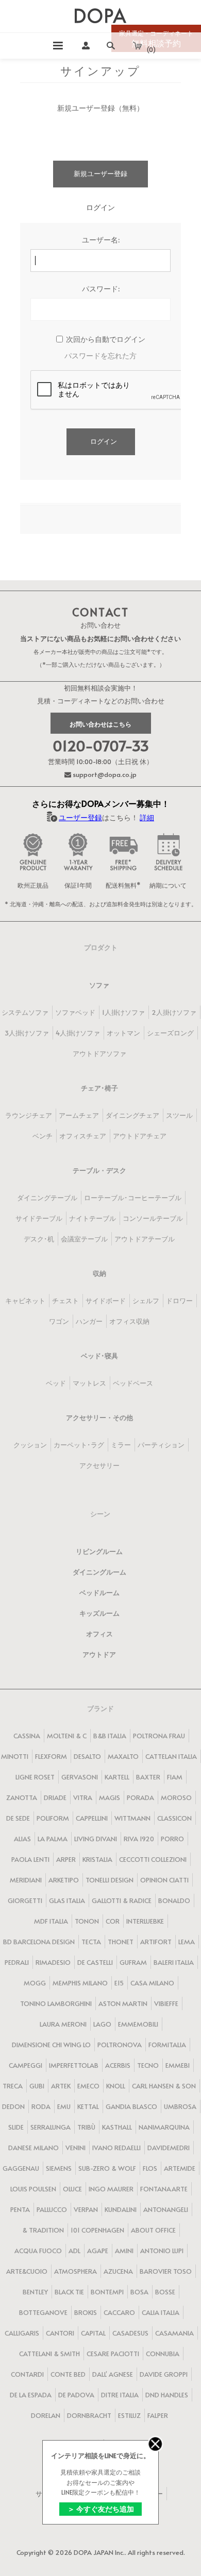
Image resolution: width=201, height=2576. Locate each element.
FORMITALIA (167, 2045)
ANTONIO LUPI (162, 2251)
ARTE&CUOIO (27, 2271)
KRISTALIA (97, 1859)
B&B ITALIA (110, 1736)
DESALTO (87, 1756)
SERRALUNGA (51, 2127)
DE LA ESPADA (31, 2395)
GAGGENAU (21, 2168)
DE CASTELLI (95, 1962)
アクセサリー (99, 1465)
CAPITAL (93, 2333)
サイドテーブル (39, 1218)
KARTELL (117, 1777)
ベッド (56, 1383)
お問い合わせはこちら (100, 724)
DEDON (13, 2106)
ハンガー (89, 1321)
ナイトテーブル (93, 1218)
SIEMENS (59, 2168)
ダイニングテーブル (47, 1198)
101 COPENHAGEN (97, 2230)
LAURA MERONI (63, 2024)
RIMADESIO (53, 1962)
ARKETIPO (64, 1880)
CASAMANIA (174, 2333)
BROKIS (86, 2312)
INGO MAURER (111, 2189)
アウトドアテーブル (145, 1239)
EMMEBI (178, 2065)
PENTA (20, 2209)
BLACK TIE (69, 2292)
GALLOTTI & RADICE (122, 1900)
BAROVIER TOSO (166, 2271)
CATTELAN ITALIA (171, 1756)
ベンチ (43, 1136)
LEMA (187, 1942)
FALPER (158, 2415)
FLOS (150, 2168)
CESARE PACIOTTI (113, 2354)
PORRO (172, 1839)
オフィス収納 (129, 1321)
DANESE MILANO (33, 2148)
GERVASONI (80, 1777)
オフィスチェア (83, 1136)
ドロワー (179, 1301)
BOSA (139, 2292)
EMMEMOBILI (138, 2024)
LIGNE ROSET (35, 1777)
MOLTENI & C (67, 1736)
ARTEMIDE (180, 2168)
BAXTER (148, 1777)
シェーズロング (170, 1033)
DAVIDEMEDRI (169, 2148)
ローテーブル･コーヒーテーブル (133, 1198)
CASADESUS (130, 2333)
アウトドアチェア (140, 1136)
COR (113, 1921)
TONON (87, 1921)
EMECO (88, 2086)
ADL (74, 2251)
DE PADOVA (76, 2395)
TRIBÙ (86, 2127)
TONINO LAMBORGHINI (56, 2003)
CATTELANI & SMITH (49, 2354)
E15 (119, 1983)
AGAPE (98, 2251)
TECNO (148, 2065)
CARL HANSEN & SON (164, 2086)
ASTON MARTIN (123, 2003)
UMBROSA (180, 2106)
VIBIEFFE (166, 2003)
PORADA (140, 1797)
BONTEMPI (107, 2292)
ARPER (66, 1859)
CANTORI (60, 2333)
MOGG (35, 1983)
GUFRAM (133, 1962)
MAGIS (110, 1797)
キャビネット (25, 1301)
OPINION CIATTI (164, 1880)
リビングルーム (99, 1551)
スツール (179, 1115)
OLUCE (72, 2189)
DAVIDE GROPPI (164, 2374)
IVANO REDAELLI (116, 2148)
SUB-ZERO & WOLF (107, 2168)
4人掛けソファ (78, 1033)
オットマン (123, 1033)
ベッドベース (133, 1383)
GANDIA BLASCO (131, 2106)
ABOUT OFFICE (153, 2230)
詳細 (147, 817)
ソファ (99, 985)
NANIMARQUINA (164, 2127)
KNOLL (116, 2086)
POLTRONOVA (120, 2045)
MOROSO (176, 1797)
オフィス (99, 1634)
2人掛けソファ (174, 1012)
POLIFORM (53, 1818)
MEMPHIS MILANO (80, 1983)
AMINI (124, 2251)
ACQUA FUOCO (38, 2251)
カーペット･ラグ (79, 1445)
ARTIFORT (156, 1942)
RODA (41, 2106)
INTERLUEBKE (145, 1921)
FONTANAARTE (164, 2189)
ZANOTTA (22, 1797)
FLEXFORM (51, 1756)
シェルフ (146, 1301)
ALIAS (22, 1839)
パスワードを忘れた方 (100, 356)
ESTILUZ (129, 2415)
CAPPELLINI (92, 1818)
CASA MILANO (152, 1983)
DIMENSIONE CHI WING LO (51, 2045)
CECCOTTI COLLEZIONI (153, 1859)
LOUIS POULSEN (33, 2189)
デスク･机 (39, 1239)
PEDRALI (17, 1962)
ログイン (104, 441)
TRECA (13, 2086)
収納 (99, 1273)
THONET (121, 1942)
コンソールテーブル (153, 1218)
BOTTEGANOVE (43, 2312)
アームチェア (79, 1115)
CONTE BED (68, 2374)
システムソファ (25, 1012)
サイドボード (106, 1301)
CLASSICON (174, 1818)
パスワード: (101, 289)
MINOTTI (15, 1756)
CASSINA (27, 1736)
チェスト (65, 1301)
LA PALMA (53, 1839)
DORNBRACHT (89, 2415)
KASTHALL (117, 2127)
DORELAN (46, 2415)
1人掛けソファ (123, 1012)
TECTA (91, 1942)
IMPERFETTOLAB (74, 2065)
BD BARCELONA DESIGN (39, 1942)
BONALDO (174, 1900)
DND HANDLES (167, 2395)
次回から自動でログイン (106, 339)
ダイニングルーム (99, 1572)
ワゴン (59, 1321)
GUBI (37, 2086)
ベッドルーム (99, 1593)
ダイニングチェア (132, 1115)
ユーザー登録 (80, 817)
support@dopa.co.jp (104, 774)
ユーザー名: (101, 240)
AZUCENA (118, 2271)
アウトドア (99, 1654)
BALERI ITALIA (174, 1962)
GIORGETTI (25, 1900)
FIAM (175, 1777)
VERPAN (86, 2209)
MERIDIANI (26, 1880)
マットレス (89, 1383)
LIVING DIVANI (96, 1839)
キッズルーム (99, 1613)
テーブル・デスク (99, 1170)
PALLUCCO (52, 2209)
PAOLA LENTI (30, 1859)
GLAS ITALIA (67, 1900)
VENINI (76, 2148)
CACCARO (119, 2312)
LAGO (102, 2024)
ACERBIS (118, 2065)
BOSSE (165, 2292)
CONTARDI (27, 2374)
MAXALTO (123, 1756)
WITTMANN (132, 1818)
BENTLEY (35, 2292)
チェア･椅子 (99, 1088)
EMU (64, 2106)
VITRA (83, 1797)
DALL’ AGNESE (113, 2374)
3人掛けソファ (27, 1033)
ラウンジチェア (29, 1115)
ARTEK (61, 2086)
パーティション (161, 1445)
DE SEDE (18, 1818)
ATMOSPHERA (76, 2271)
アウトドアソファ (99, 1053)
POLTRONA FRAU (159, 1736)
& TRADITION (43, 2230)
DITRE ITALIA (120, 2395)
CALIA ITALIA (161, 2312)
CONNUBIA (163, 2354)
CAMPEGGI (26, 2065)
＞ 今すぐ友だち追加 (101, 2509)
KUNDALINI (121, 2209)
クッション (30, 1445)
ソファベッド (75, 1012)
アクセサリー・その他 (99, 1417)
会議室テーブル (84, 1239)
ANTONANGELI (166, 2209)
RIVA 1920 (139, 1839)
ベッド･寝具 (99, 1356)
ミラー (121, 1445)
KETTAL (88, 2106)
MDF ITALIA (51, 1921)
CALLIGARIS (22, 2333)
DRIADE (55, 1797)
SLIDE (16, 2127)
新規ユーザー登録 (100, 174)
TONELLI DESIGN (110, 1880)
